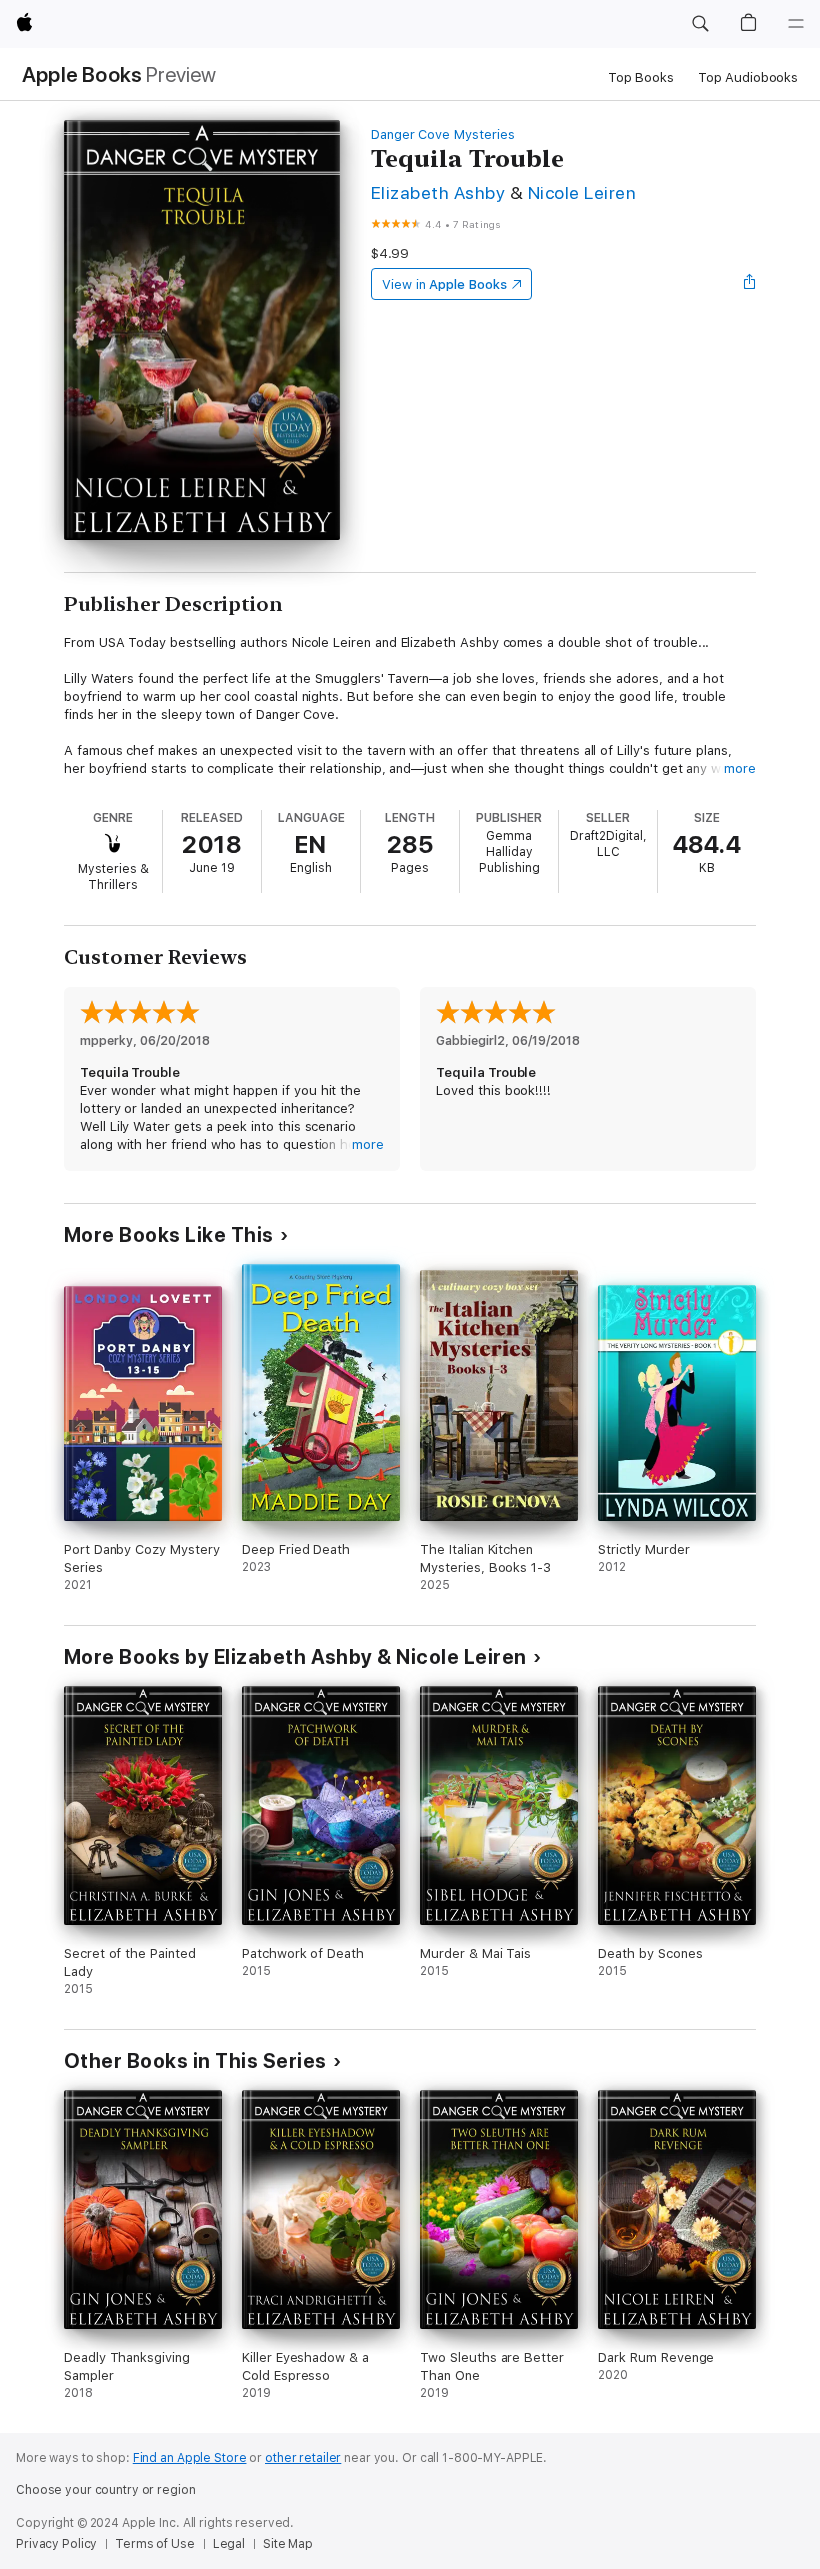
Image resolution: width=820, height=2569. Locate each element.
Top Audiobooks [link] (748, 77)
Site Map (288, 2544)
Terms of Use (155, 2544)
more (740, 768)
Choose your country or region (106, 2490)
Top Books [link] (641, 77)
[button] (700, 24)
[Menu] (796, 24)
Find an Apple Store (190, 2458)
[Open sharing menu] (750, 284)
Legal (229, 2544)
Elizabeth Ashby (438, 192)
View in (444, 284)
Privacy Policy (56, 2544)
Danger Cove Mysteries (443, 134)
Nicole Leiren (582, 192)
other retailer (303, 2458)
